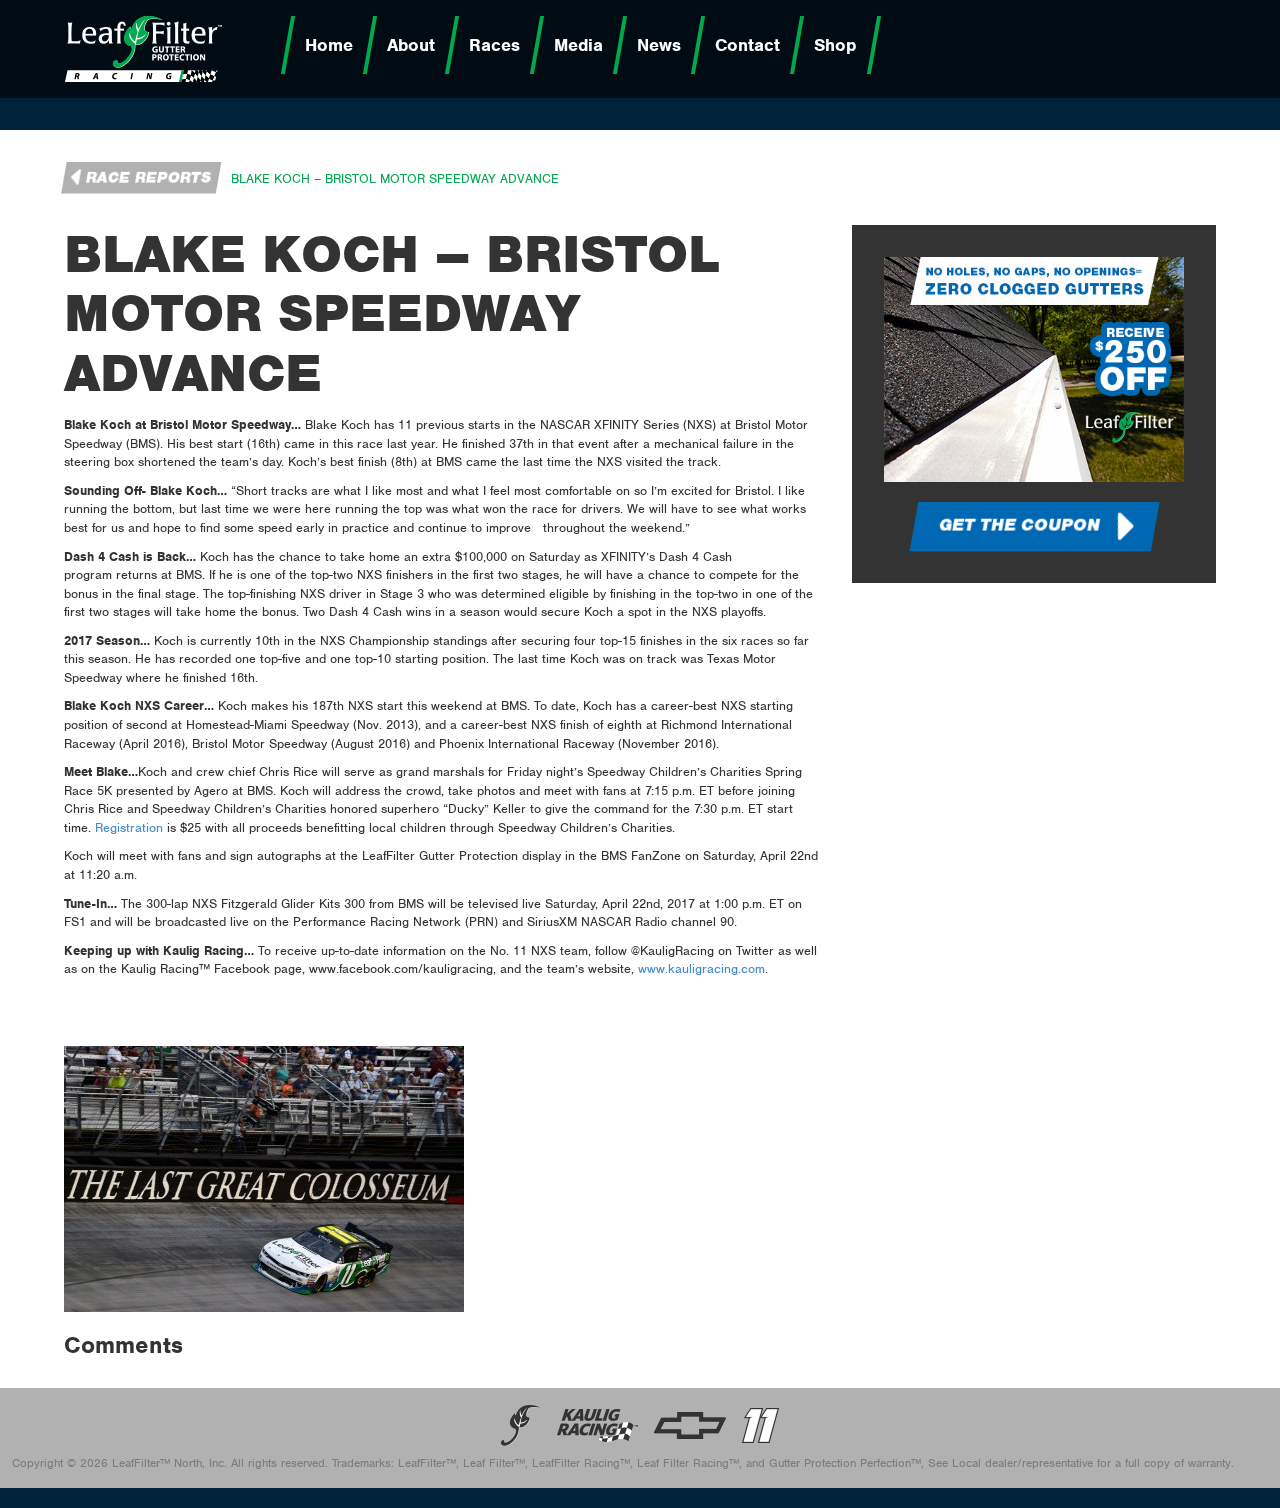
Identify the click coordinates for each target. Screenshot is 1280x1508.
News (659, 45)
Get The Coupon (1019, 525)
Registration (129, 827)
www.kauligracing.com (701, 968)
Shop (835, 45)
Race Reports (149, 178)
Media (578, 45)
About (411, 45)
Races (494, 45)
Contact (747, 45)
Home (329, 45)
